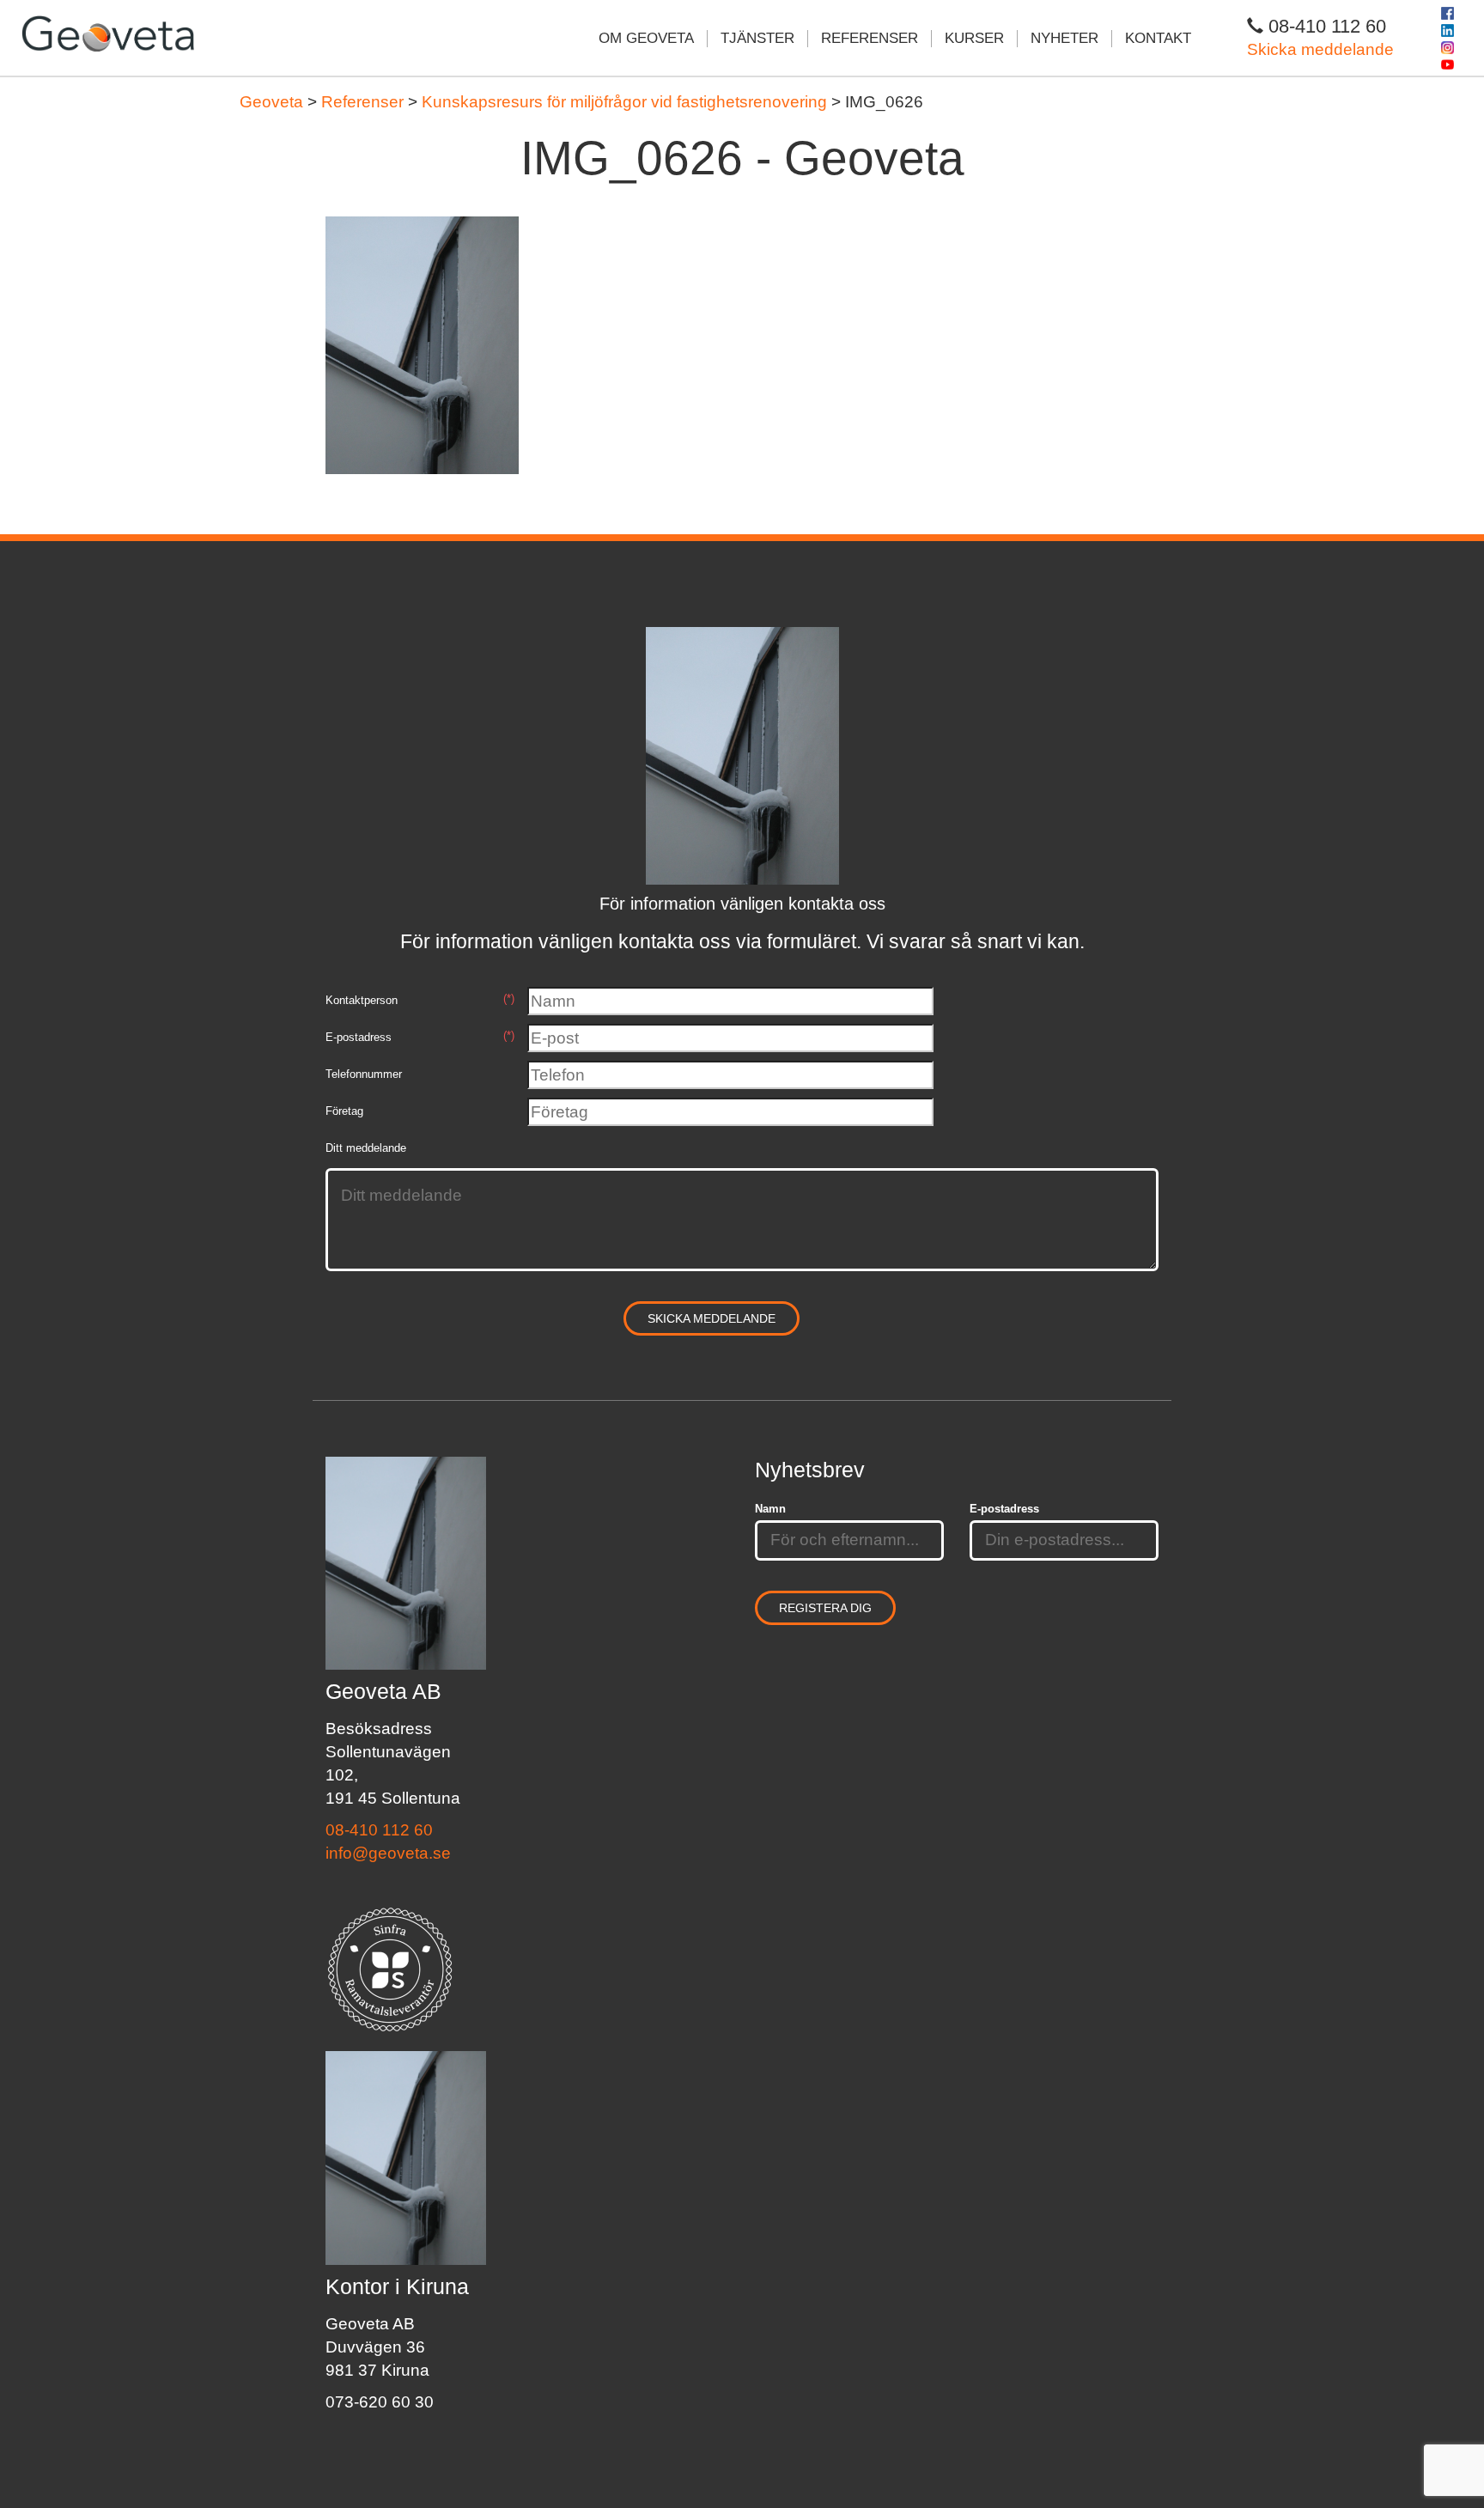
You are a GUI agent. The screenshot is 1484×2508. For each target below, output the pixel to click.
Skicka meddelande (1320, 49)
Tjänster (757, 38)
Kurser (974, 38)
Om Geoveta (646, 38)
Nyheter (1064, 38)
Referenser (870, 38)
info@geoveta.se (388, 1853)
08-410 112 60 (379, 1830)
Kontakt (1158, 38)
